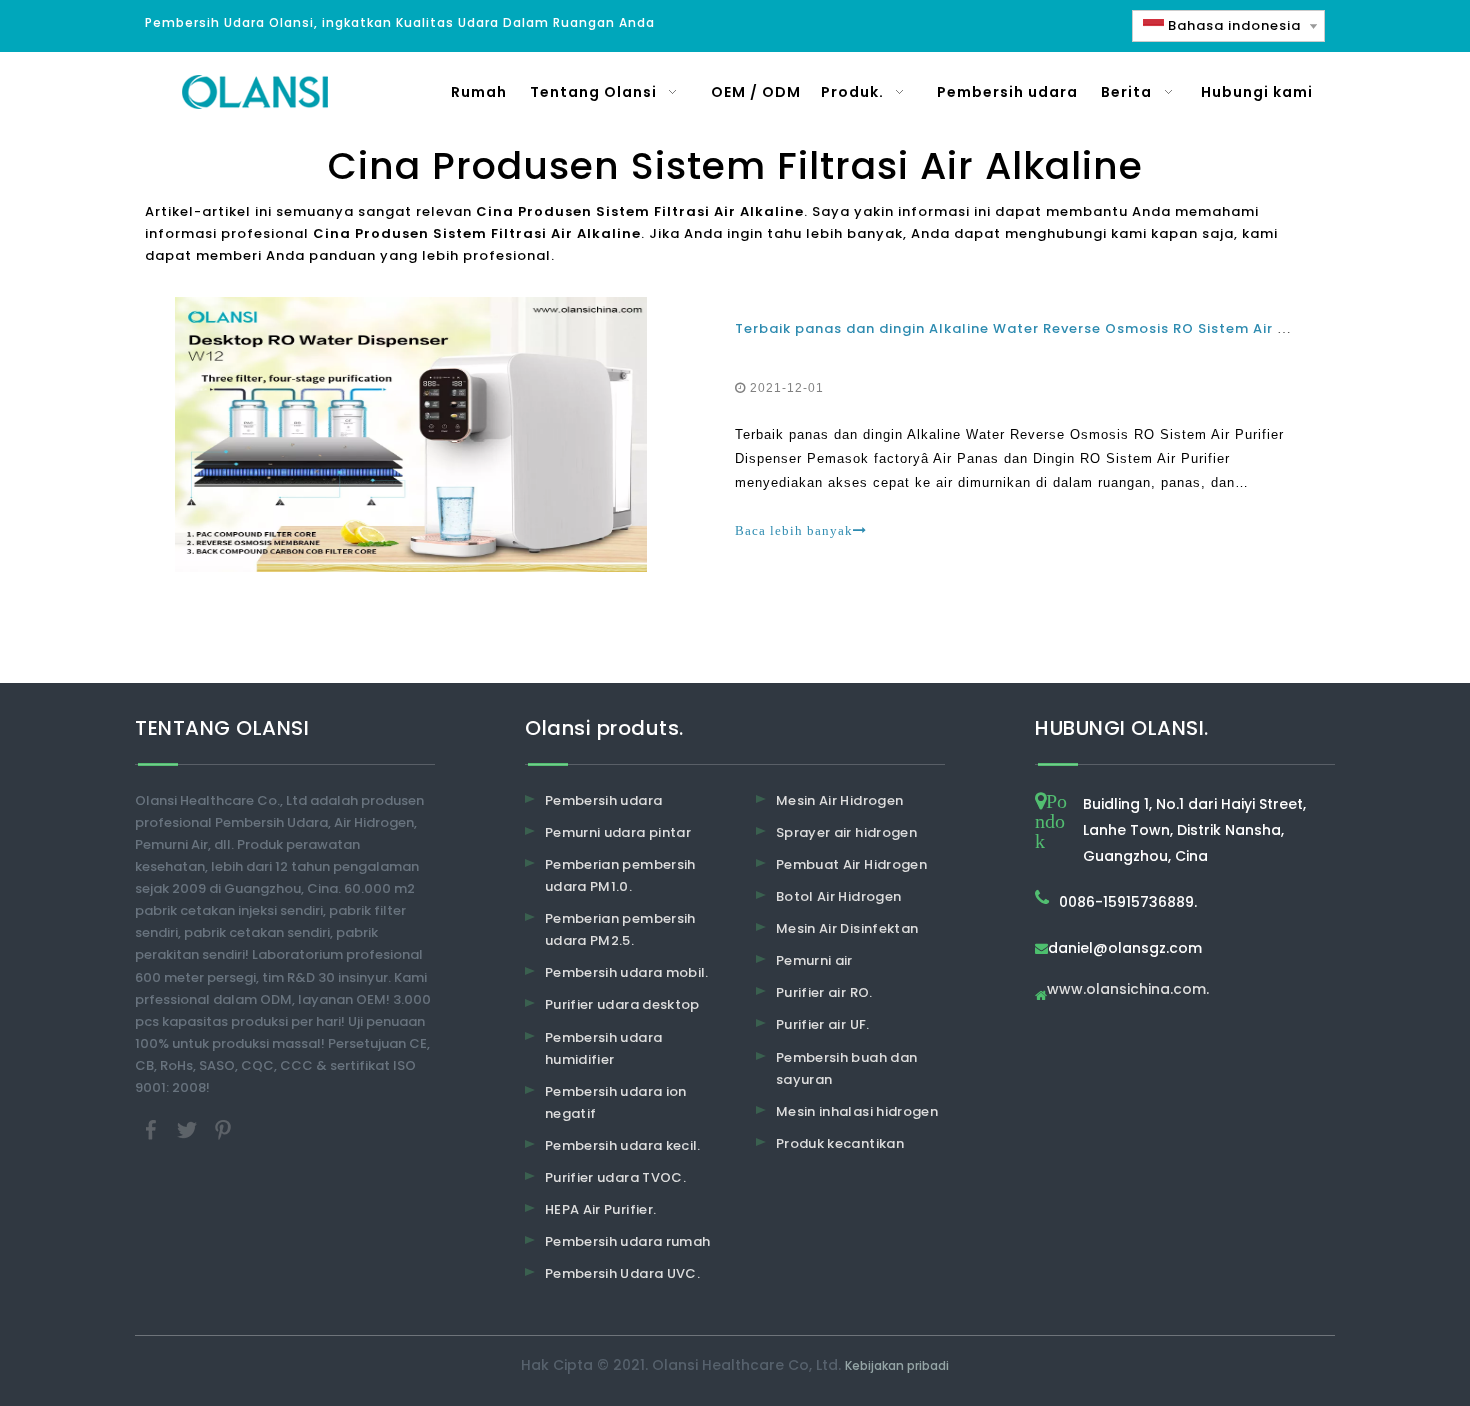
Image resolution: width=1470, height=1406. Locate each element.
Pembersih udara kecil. (623, 1145)
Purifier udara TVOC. (615, 1177)
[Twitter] (189, 1129)
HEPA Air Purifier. (600, 1209)
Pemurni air (814, 960)
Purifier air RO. (824, 992)
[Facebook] (153, 1129)
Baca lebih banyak (794, 530)
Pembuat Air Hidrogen (851, 864)
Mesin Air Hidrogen (839, 800)
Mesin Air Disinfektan (847, 928)
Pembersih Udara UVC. (622, 1273)
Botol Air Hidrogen (838, 896)
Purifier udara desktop (622, 1004)
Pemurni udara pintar (618, 832)
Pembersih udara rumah (627, 1241)
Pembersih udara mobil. (627, 972)
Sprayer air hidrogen (846, 832)
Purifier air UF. (823, 1024)
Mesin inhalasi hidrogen (857, 1111)
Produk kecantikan (840, 1143)
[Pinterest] (223, 1129)
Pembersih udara (603, 800)
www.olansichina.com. (1128, 990)
